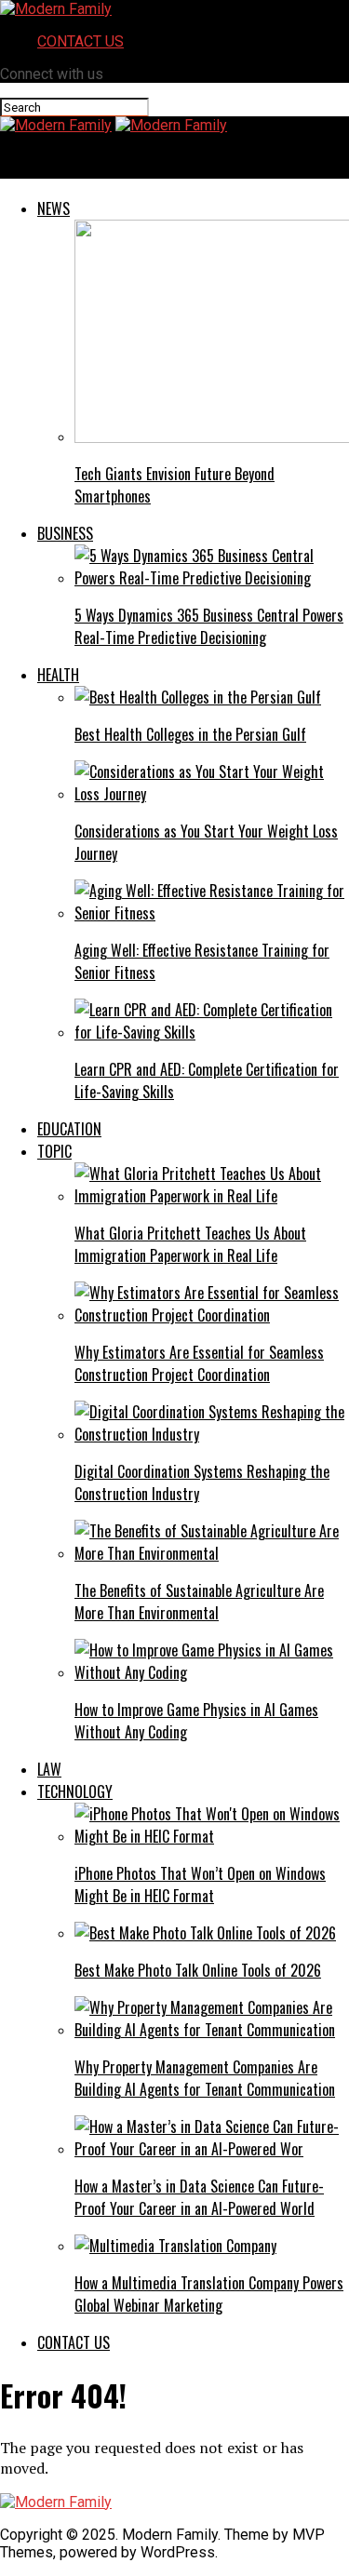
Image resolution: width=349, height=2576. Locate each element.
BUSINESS (65, 533)
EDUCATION (69, 1129)
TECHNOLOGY (75, 1791)
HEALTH (58, 675)
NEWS (54, 208)
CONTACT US (81, 41)
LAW (49, 1769)
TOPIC (54, 1151)
